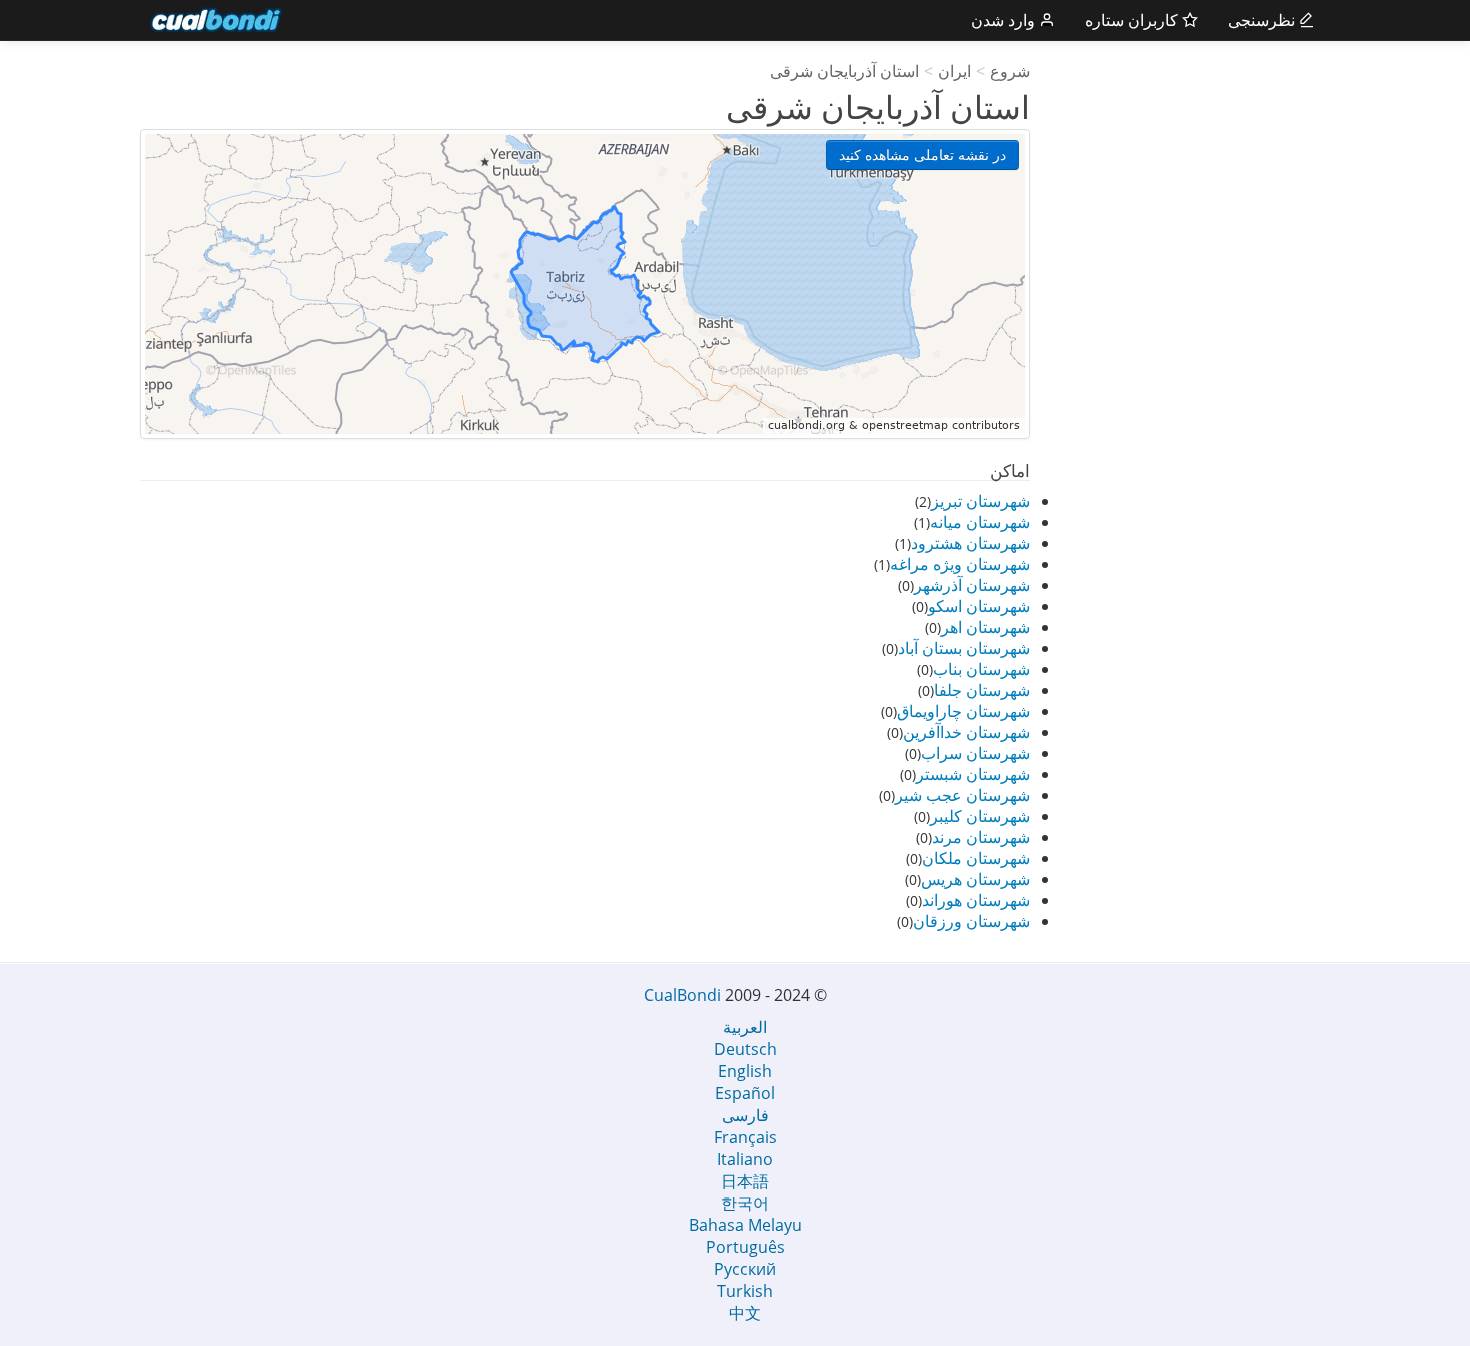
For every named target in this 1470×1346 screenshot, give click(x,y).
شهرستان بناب (981, 669)
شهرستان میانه (980, 522)
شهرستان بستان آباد (964, 648)
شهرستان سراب (975, 753)
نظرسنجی (1263, 20)
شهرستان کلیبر (980, 816)
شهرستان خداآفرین (966, 732)
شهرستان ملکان (976, 858)
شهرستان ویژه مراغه (960, 564)
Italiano (745, 1159)
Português (745, 1247)
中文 (745, 1313)
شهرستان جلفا (982, 690)
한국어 (745, 1203)
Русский (745, 1269)
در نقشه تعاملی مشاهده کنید (922, 154)
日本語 (745, 1181)
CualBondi (682, 995)
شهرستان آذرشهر (972, 585)
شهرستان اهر (985, 627)
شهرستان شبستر (973, 774)
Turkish (745, 1291)
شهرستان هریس (975, 879)
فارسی (745, 1115)
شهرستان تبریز (980, 501)
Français (745, 1137)
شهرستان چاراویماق (963, 711)
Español (745, 1093)
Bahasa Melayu (745, 1225)
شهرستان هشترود (970, 543)
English (745, 1071)
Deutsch (745, 1049)
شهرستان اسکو (979, 606)
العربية (745, 1027)
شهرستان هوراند (976, 900)
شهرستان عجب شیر (962, 795)
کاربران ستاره (1133, 20)
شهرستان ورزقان (971, 921)
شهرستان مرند (981, 837)
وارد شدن (1005, 20)
